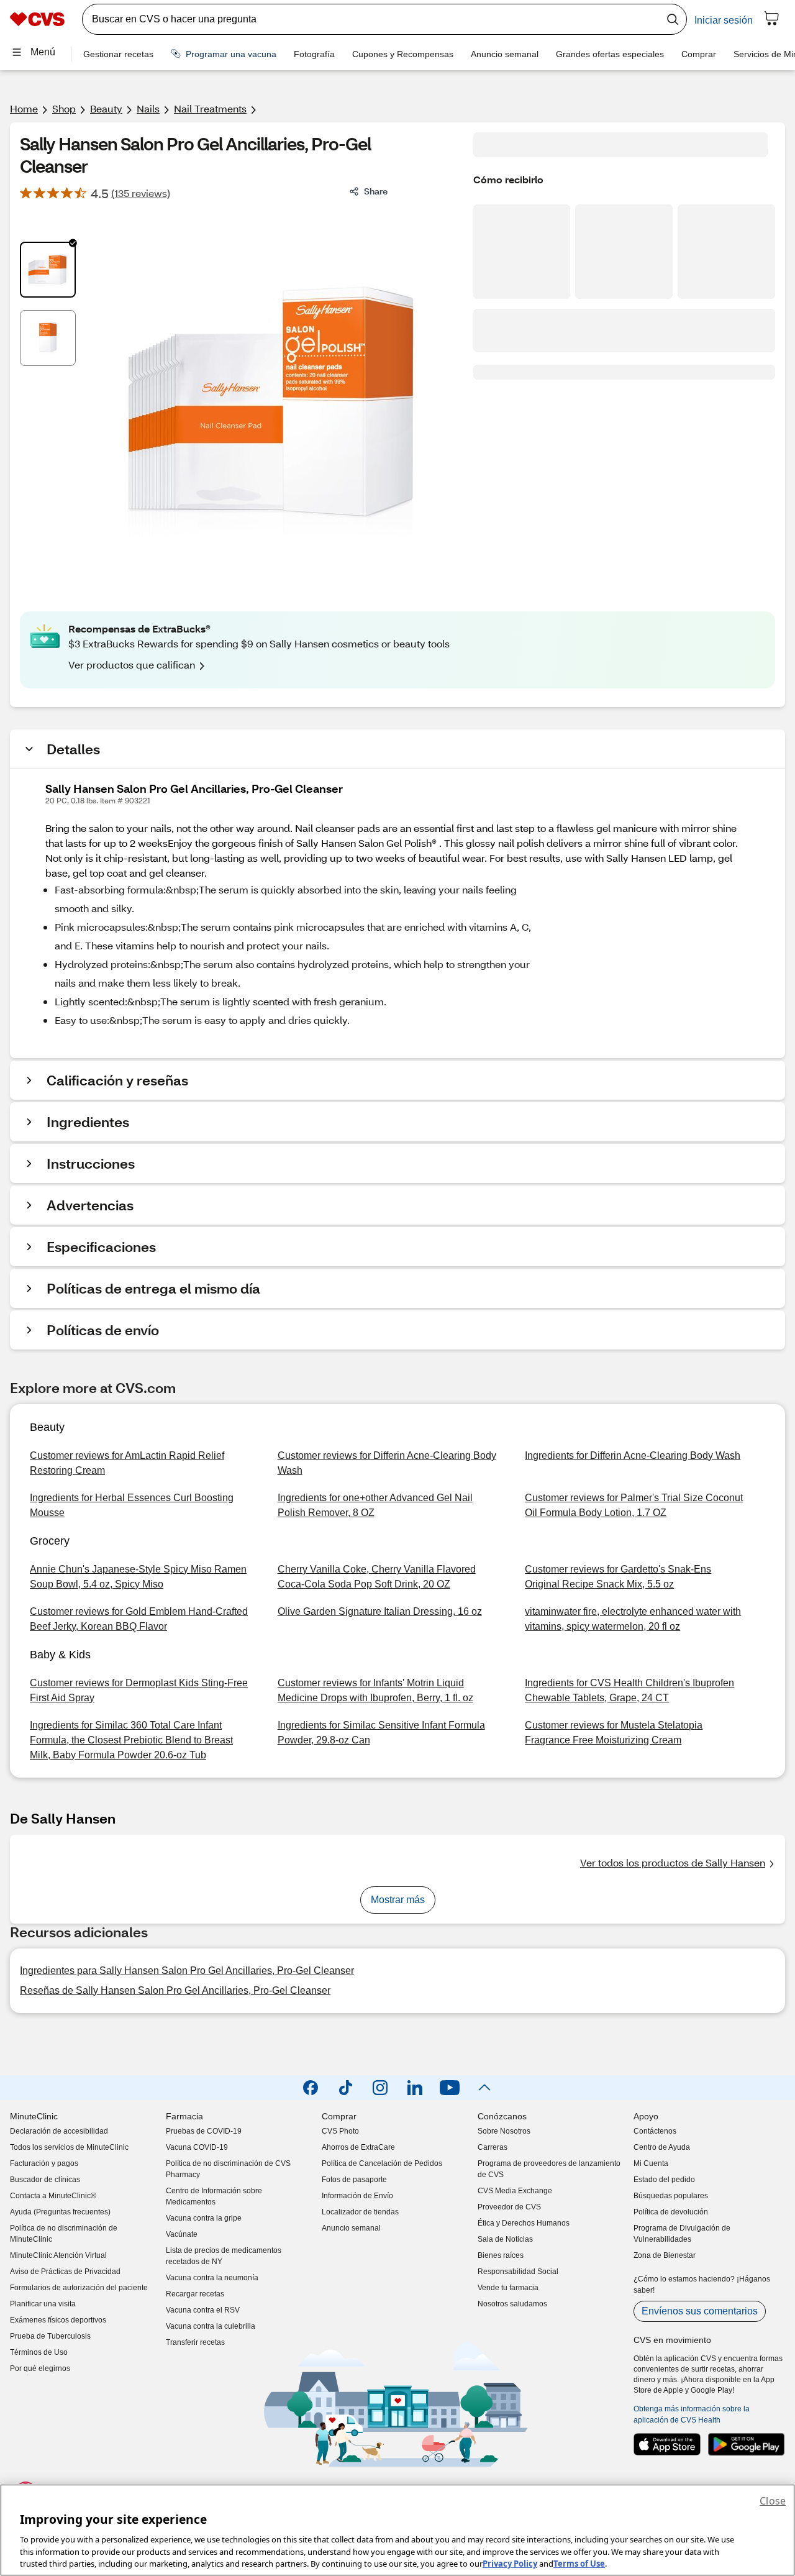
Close (773, 2501)
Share (376, 191)
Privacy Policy (510, 2563)
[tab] (48, 270)
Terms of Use (579, 2563)
